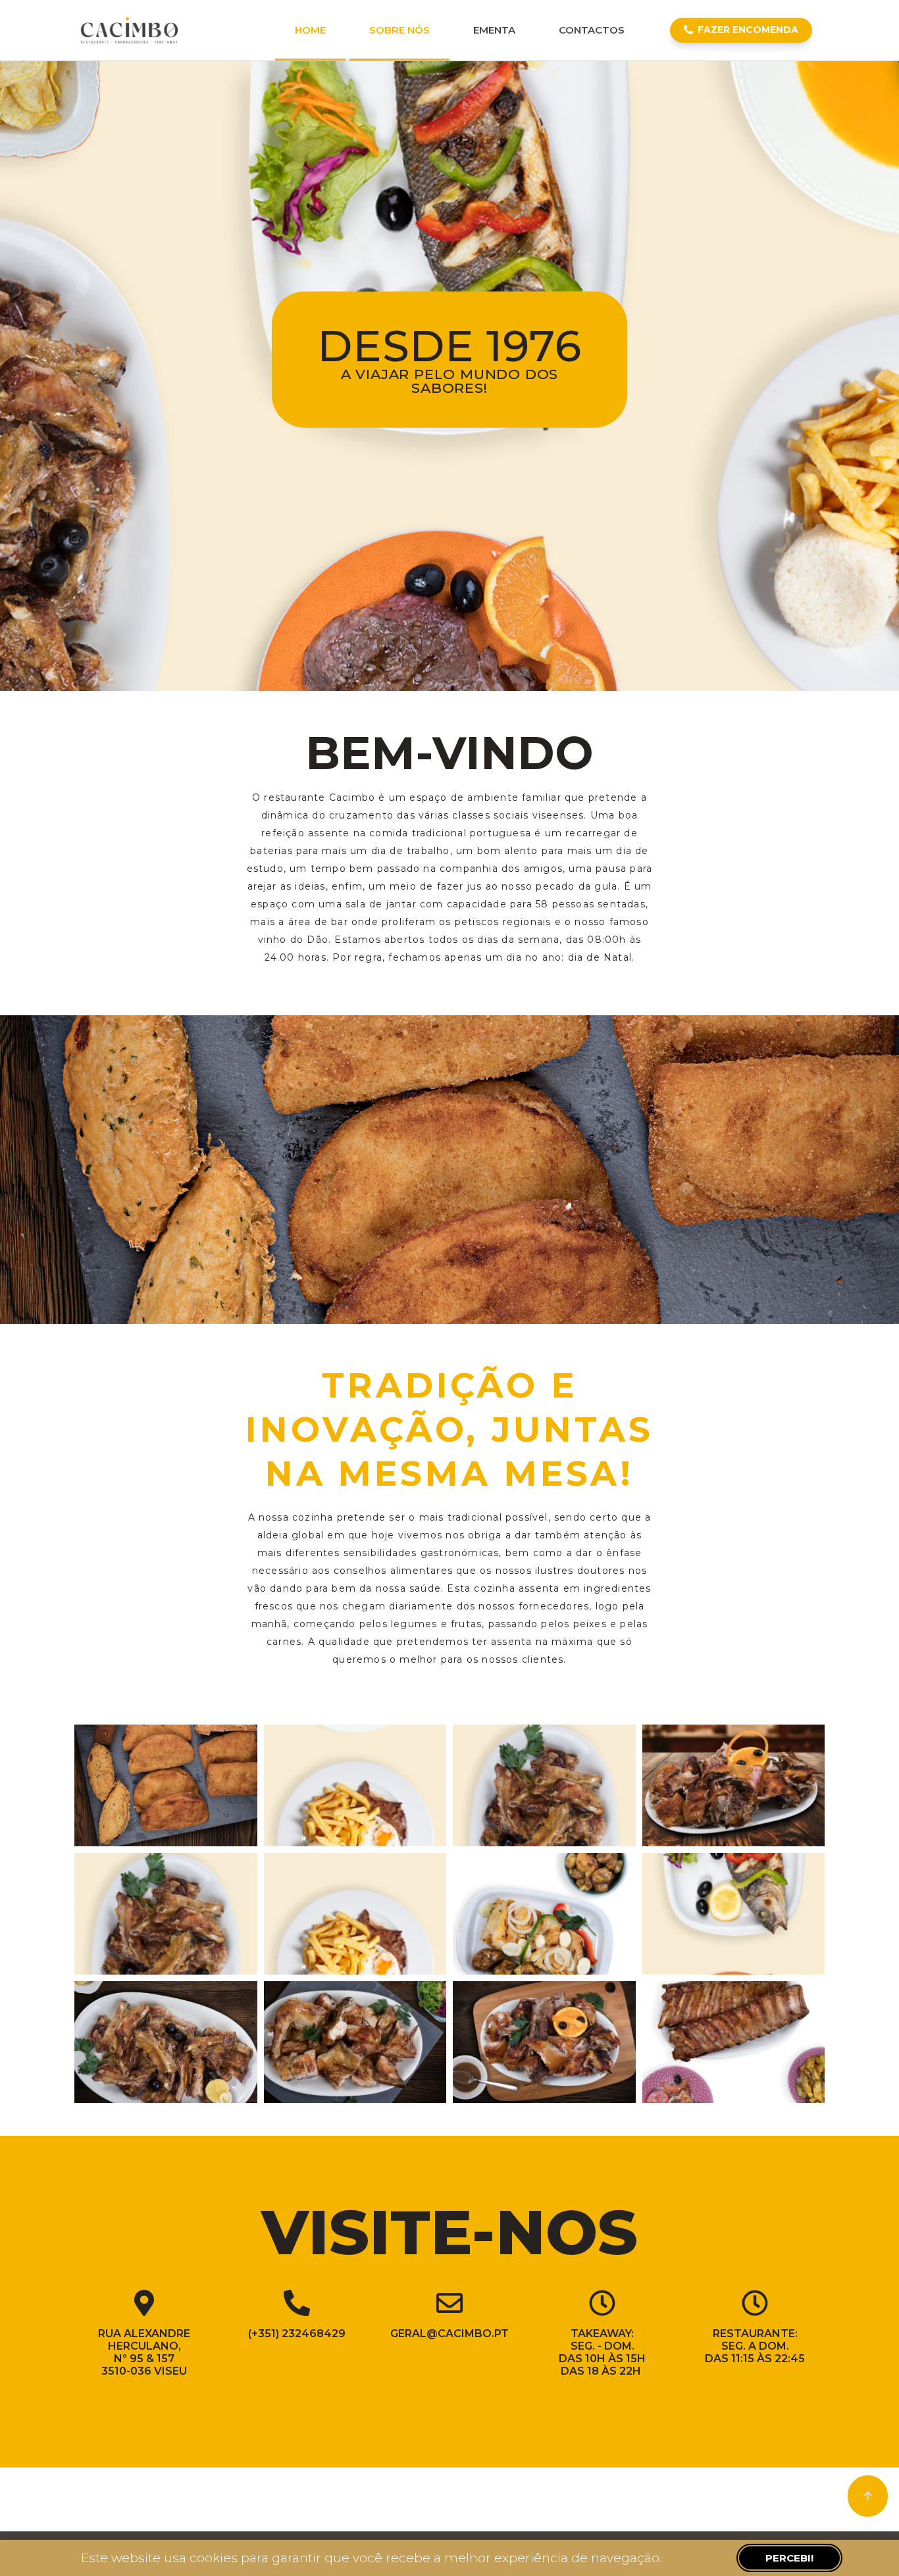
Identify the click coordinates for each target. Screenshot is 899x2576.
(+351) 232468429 (297, 2334)
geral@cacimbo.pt (449, 2334)
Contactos (592, 30)
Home (310, 30)
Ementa (494, 30)
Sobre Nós (399, 30)
